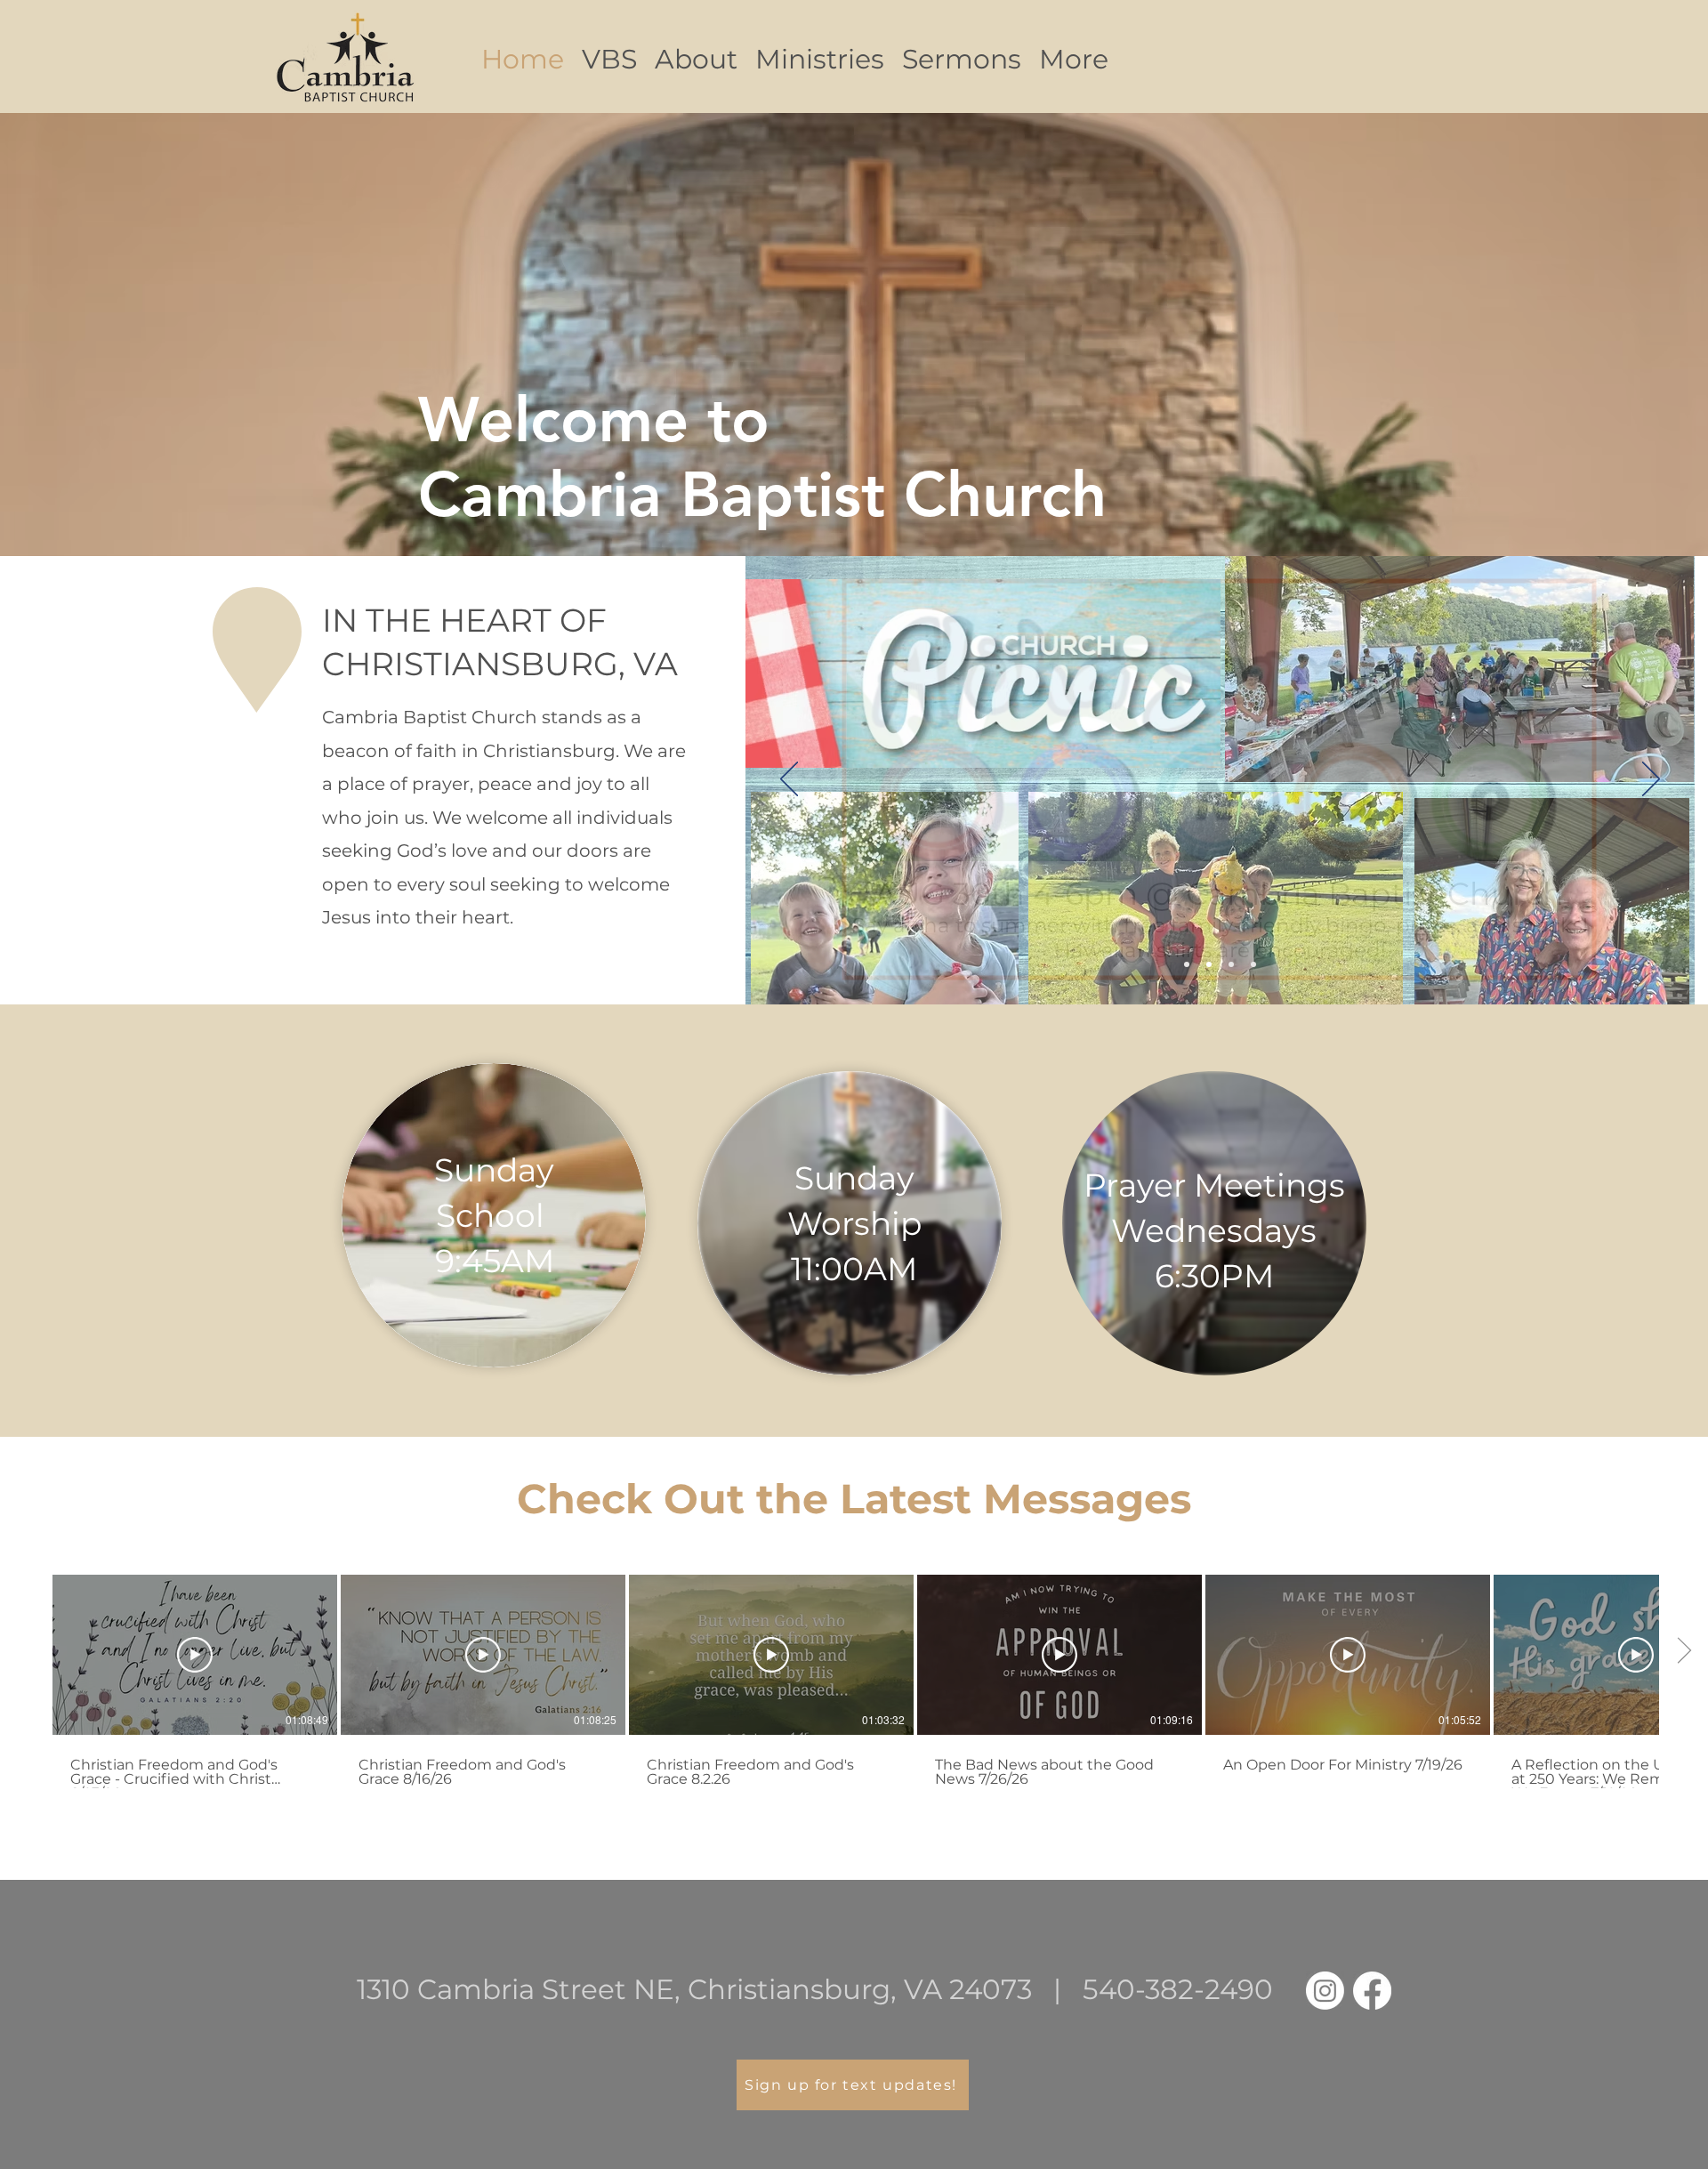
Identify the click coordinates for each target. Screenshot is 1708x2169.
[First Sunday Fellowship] (1231, 964)
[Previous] (789, 780)
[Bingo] (1187, 964)
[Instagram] (1325, 1991)
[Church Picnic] (1209, 964)
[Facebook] (1372, 1991)
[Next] (1651, 780)
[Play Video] (195, 1655)
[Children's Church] (1253, 964)
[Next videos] (1684, 1651)
